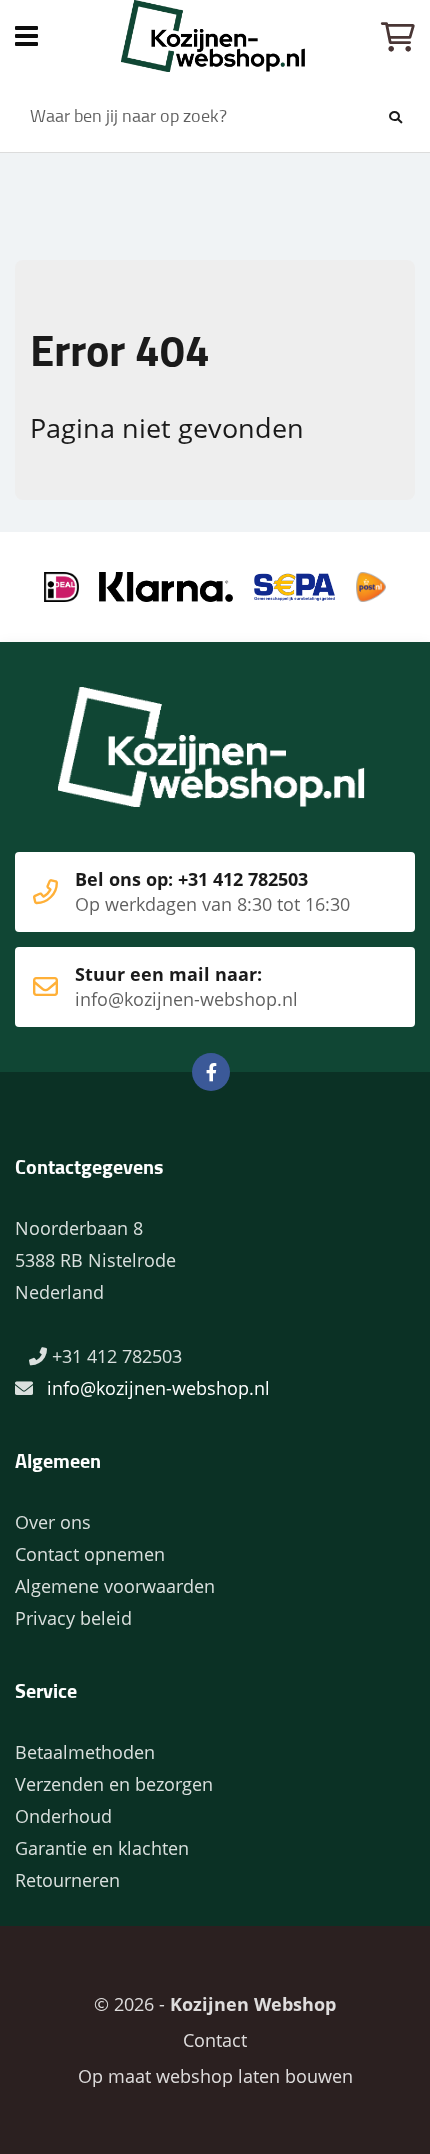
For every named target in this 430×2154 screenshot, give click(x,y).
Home (215, 36)
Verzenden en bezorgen (114, 1784)
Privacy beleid (73, 1618)
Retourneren (67, 1880)
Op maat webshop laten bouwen (215, 2076)
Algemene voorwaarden (115, 1586)
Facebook (211, 1072)
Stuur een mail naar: (186, 986)
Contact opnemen (90, 1554)
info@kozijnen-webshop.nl (158, 1388)
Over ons (53, 1522)
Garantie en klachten (102, 1848)
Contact (215, 2040)
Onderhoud (63, 1816)
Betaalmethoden (85, 1752)
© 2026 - (215, 2004)
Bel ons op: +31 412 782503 (212, 891)
